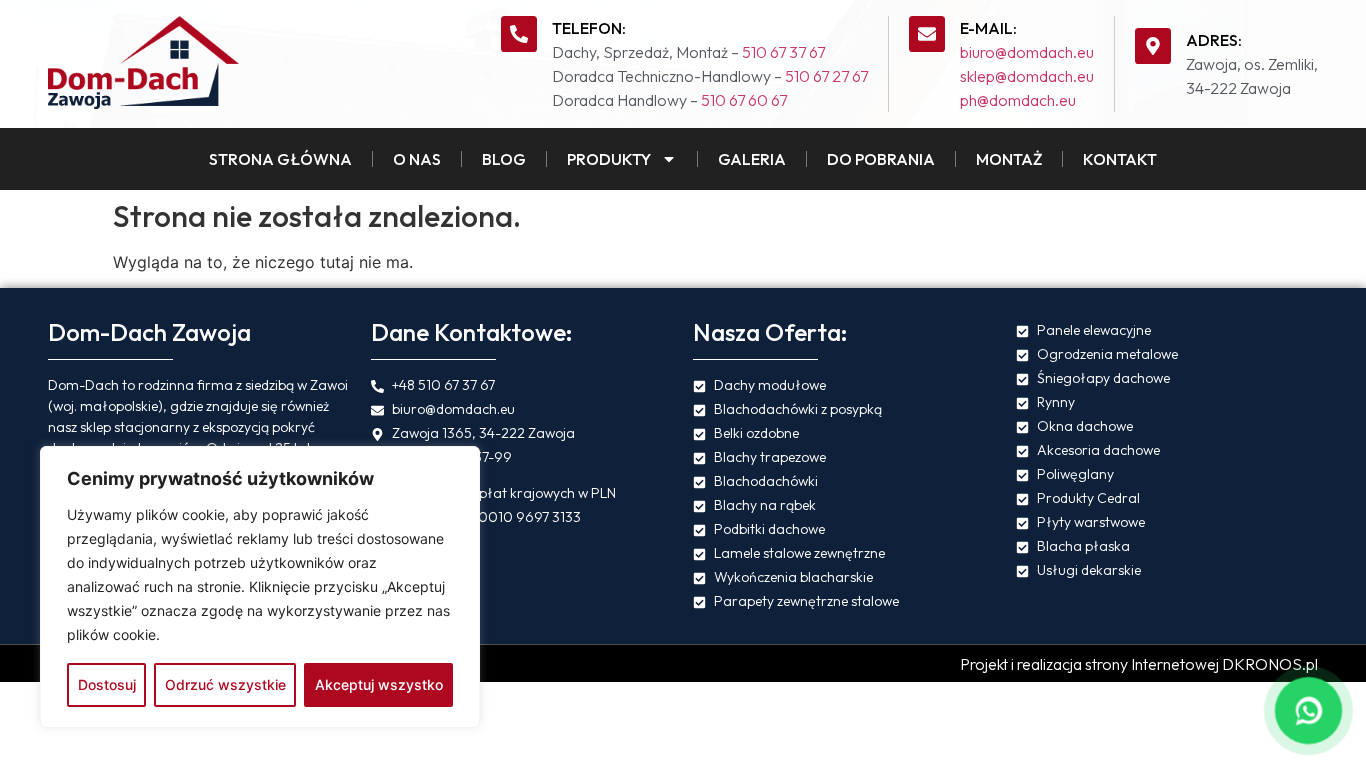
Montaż (1009, 159)
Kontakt (1120, 159)
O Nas (417, 159)
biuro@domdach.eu (1027, 52)
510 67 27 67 (826, 76)
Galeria (752, 159)
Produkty (609, 159)
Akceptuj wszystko (379, 684)
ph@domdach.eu (1018, 100)
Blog (504, 159)
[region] (260, 587)
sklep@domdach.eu (1027, 76)
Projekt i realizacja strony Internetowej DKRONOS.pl (1139, 664)
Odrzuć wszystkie (225, 684)
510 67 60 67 (744, 100)
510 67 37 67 (783, 52)
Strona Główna (280, 159)
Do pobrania (881, 159)
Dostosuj (107, 684)
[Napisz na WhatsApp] (1309, 711)
